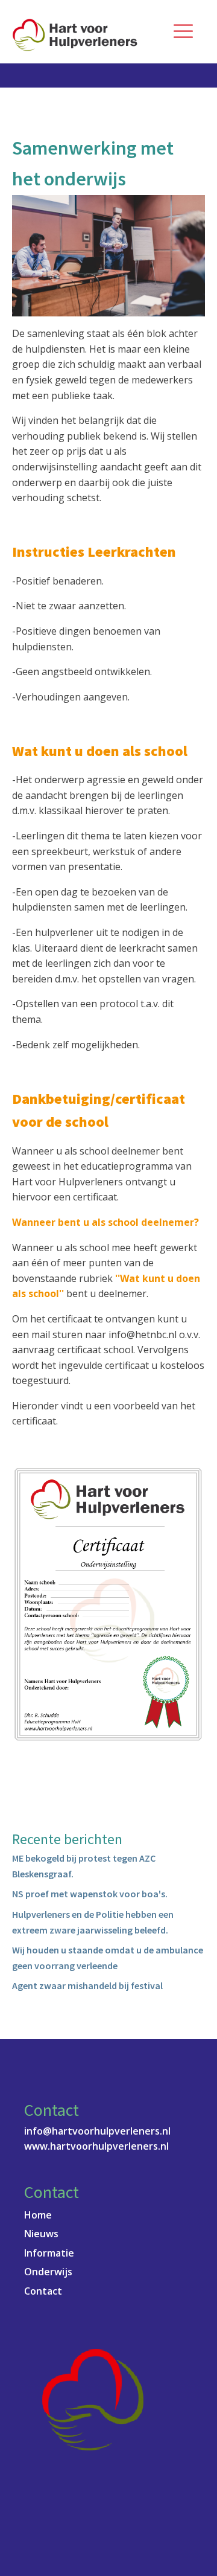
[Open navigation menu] (183, 32)
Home (38, 2215)
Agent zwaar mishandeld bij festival (87, 1985)
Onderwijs (48, 2272)
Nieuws (41, 2234)
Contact (43, 2291)
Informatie (49, 2253)
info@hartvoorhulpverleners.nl (97, 2131)
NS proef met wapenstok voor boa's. (90, 1894)
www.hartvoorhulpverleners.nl (96, 2146)
